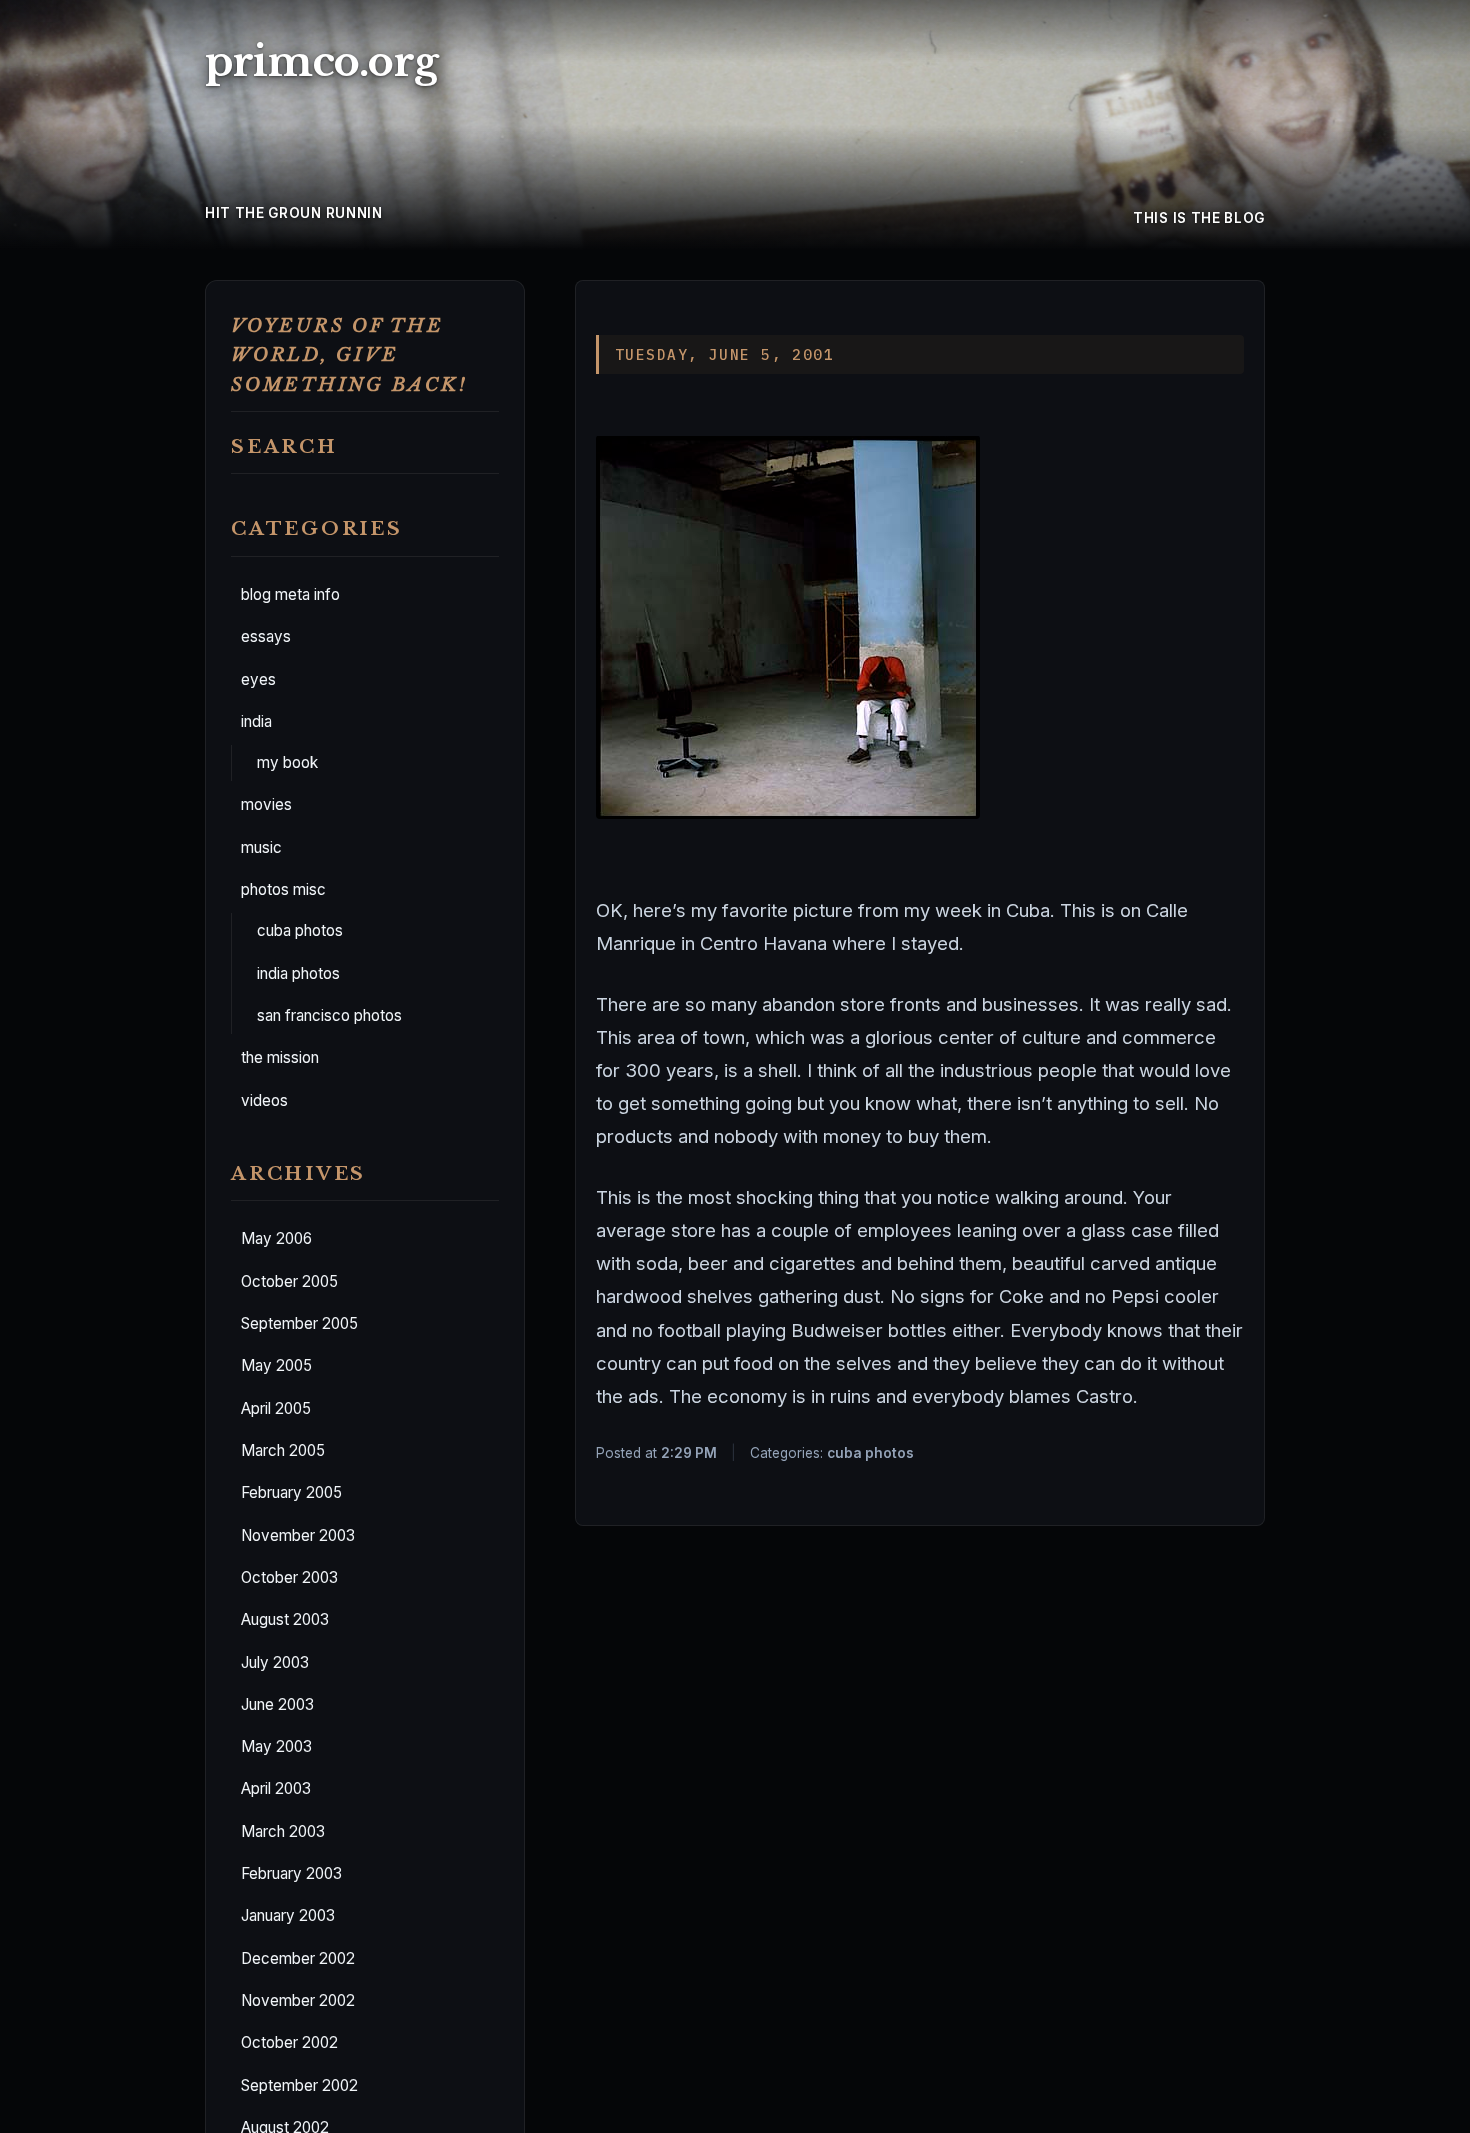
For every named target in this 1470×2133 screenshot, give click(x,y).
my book (287, 762)
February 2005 (291, 1493)
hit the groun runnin (294, 213)
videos (264, 1100)
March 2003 (283, 1831)
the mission (280, 1058)
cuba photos (300, 931)
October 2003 (289, 1577)
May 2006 (276, 1239)
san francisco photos (329, 1015)
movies (266, 805)
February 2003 (291, 1873)
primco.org (321, 62)
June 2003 (277, 1704)
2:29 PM (689, 1453)
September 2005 (299, 1323)
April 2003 (276, 1789)
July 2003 (275, 1662)
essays (266, 637)
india (256, 721)
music (261, 847)
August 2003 (285, 1620)
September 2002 (299, 2085)
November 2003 (298, 1535)
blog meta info (290, 594)
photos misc (283, 889)
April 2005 (276, 1408)
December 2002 (298, 1958)
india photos (298, 973)
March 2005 (283, 1450)
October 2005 (289, 1281)
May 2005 (276, 1366)
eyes (258, 679)
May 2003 (276, 1746)
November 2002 (298, 2000)
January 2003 (288, 1916)
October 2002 (289, 2043)
